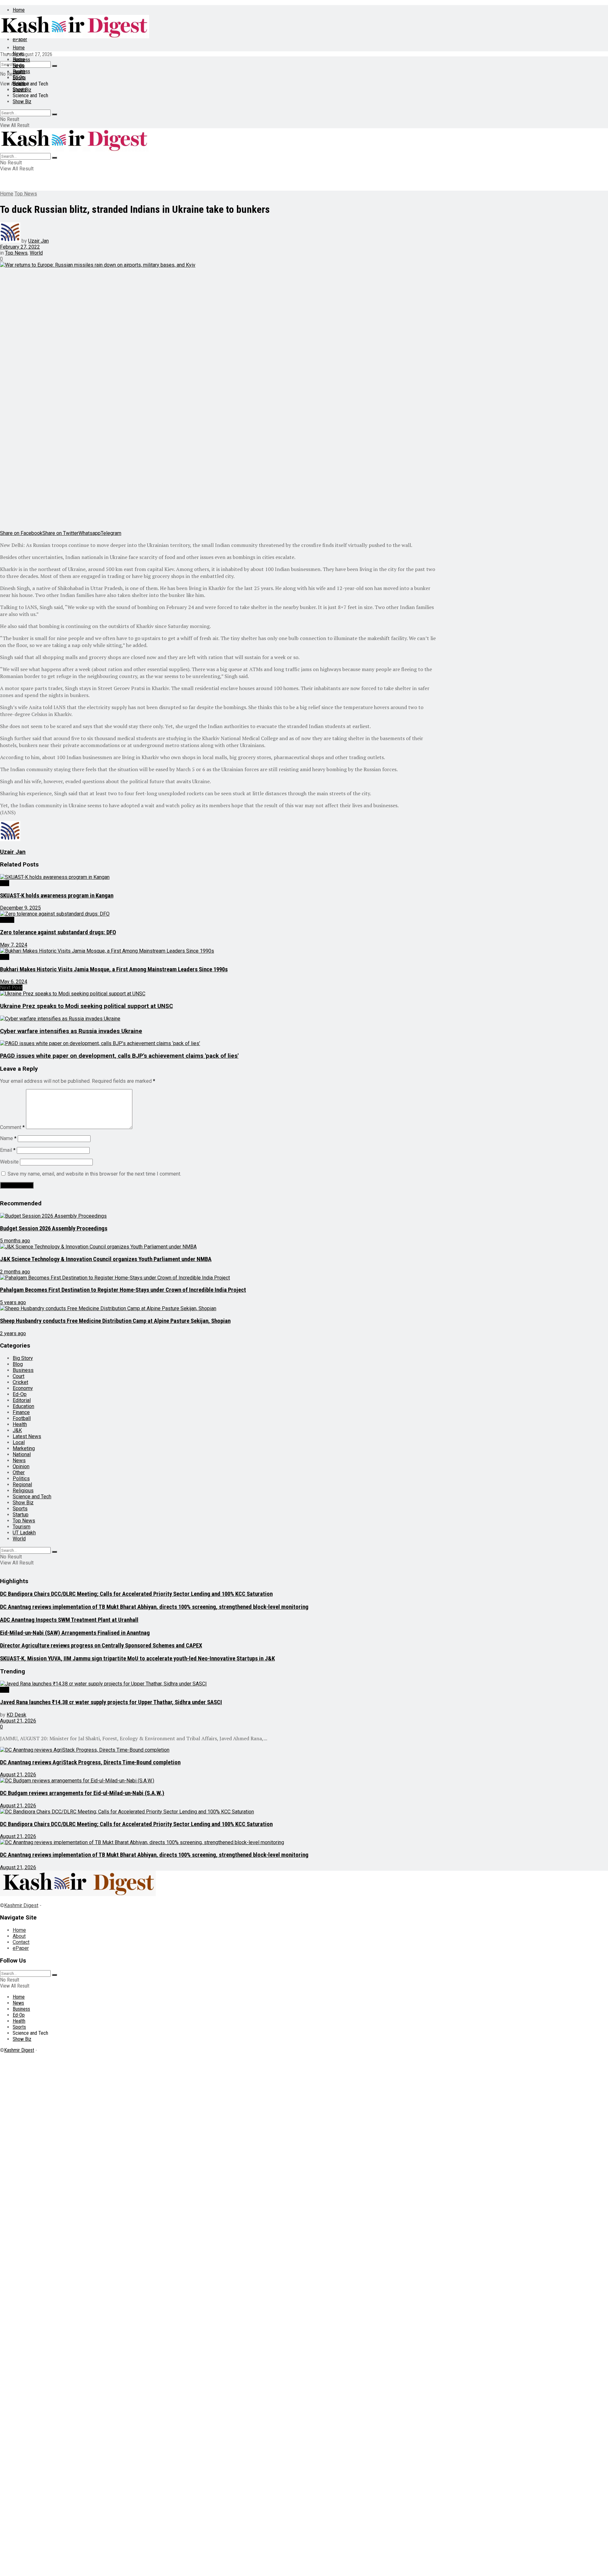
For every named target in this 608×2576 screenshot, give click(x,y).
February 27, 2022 (20, 247)
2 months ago (15, 1272)
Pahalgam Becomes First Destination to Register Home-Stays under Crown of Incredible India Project (123, 1290)
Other (19, 1472)
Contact (21, 1942)
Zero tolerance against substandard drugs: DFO (58, 932)
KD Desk (16, 1715)
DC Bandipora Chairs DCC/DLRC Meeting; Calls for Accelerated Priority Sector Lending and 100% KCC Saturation (136, 1594)
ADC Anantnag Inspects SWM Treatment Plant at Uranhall (69, 1620)
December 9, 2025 (20, 908)
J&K (5, 883)
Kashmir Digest (21, 1905)
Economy (23, 1388)
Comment (12, 1127)
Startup (21, 1515)
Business (21, 71)
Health (19, 83)
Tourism (22, 1527)
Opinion (21, 1466)
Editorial (22, 1400)
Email (8, 1150)
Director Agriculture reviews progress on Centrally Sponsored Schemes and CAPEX (101, 1646)
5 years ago (13, 1302)
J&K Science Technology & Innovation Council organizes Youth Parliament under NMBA (106, 1259)
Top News (26, 194)
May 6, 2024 (14, 982)
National (22, 1454)
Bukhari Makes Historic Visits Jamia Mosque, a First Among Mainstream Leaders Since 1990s (114, 969)
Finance (21, 1412)
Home (19, 10)
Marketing (24, 1448)
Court (19, 1376)
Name (8, 1138)
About (19, 1936)
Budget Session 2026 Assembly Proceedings (54, 1228)
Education (23, 1406)
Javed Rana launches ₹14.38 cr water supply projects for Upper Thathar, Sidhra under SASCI (111, 1702)
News (18, 54)
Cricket (20, 1382)
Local (19, 1442)
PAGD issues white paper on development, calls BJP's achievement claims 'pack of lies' (119, 1056)
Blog (18, 1364)
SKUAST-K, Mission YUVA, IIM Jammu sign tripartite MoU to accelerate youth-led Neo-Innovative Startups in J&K (137, 1659)
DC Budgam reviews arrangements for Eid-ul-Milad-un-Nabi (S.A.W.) (82, 1793)
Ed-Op (19, 77)
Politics (21, 1478)
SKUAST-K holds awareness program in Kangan (57, 896)
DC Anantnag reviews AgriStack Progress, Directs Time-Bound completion (90, 1762)
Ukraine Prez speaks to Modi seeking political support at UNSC (86, 1006)
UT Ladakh (24, 1533)
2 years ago (13, 1333)
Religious (23, 1491)
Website (9, 1162)
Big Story (23, 1358)
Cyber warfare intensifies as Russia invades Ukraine (71, 1031)
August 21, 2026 (18, 1721)
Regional (22, 1485)
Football (22, 1418)
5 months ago (15, 1241)
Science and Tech (32, 1497)
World (36, 253)
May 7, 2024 (14, 945)
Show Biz (22, 102)
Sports (19, 89)
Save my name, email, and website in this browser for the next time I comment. (94, 1174)
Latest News (27, 1436)
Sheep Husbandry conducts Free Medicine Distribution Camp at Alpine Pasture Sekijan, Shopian (115, 1321)
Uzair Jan (38, 241)
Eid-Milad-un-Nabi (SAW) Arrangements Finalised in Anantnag (75, 1633)
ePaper (21, 1948)
